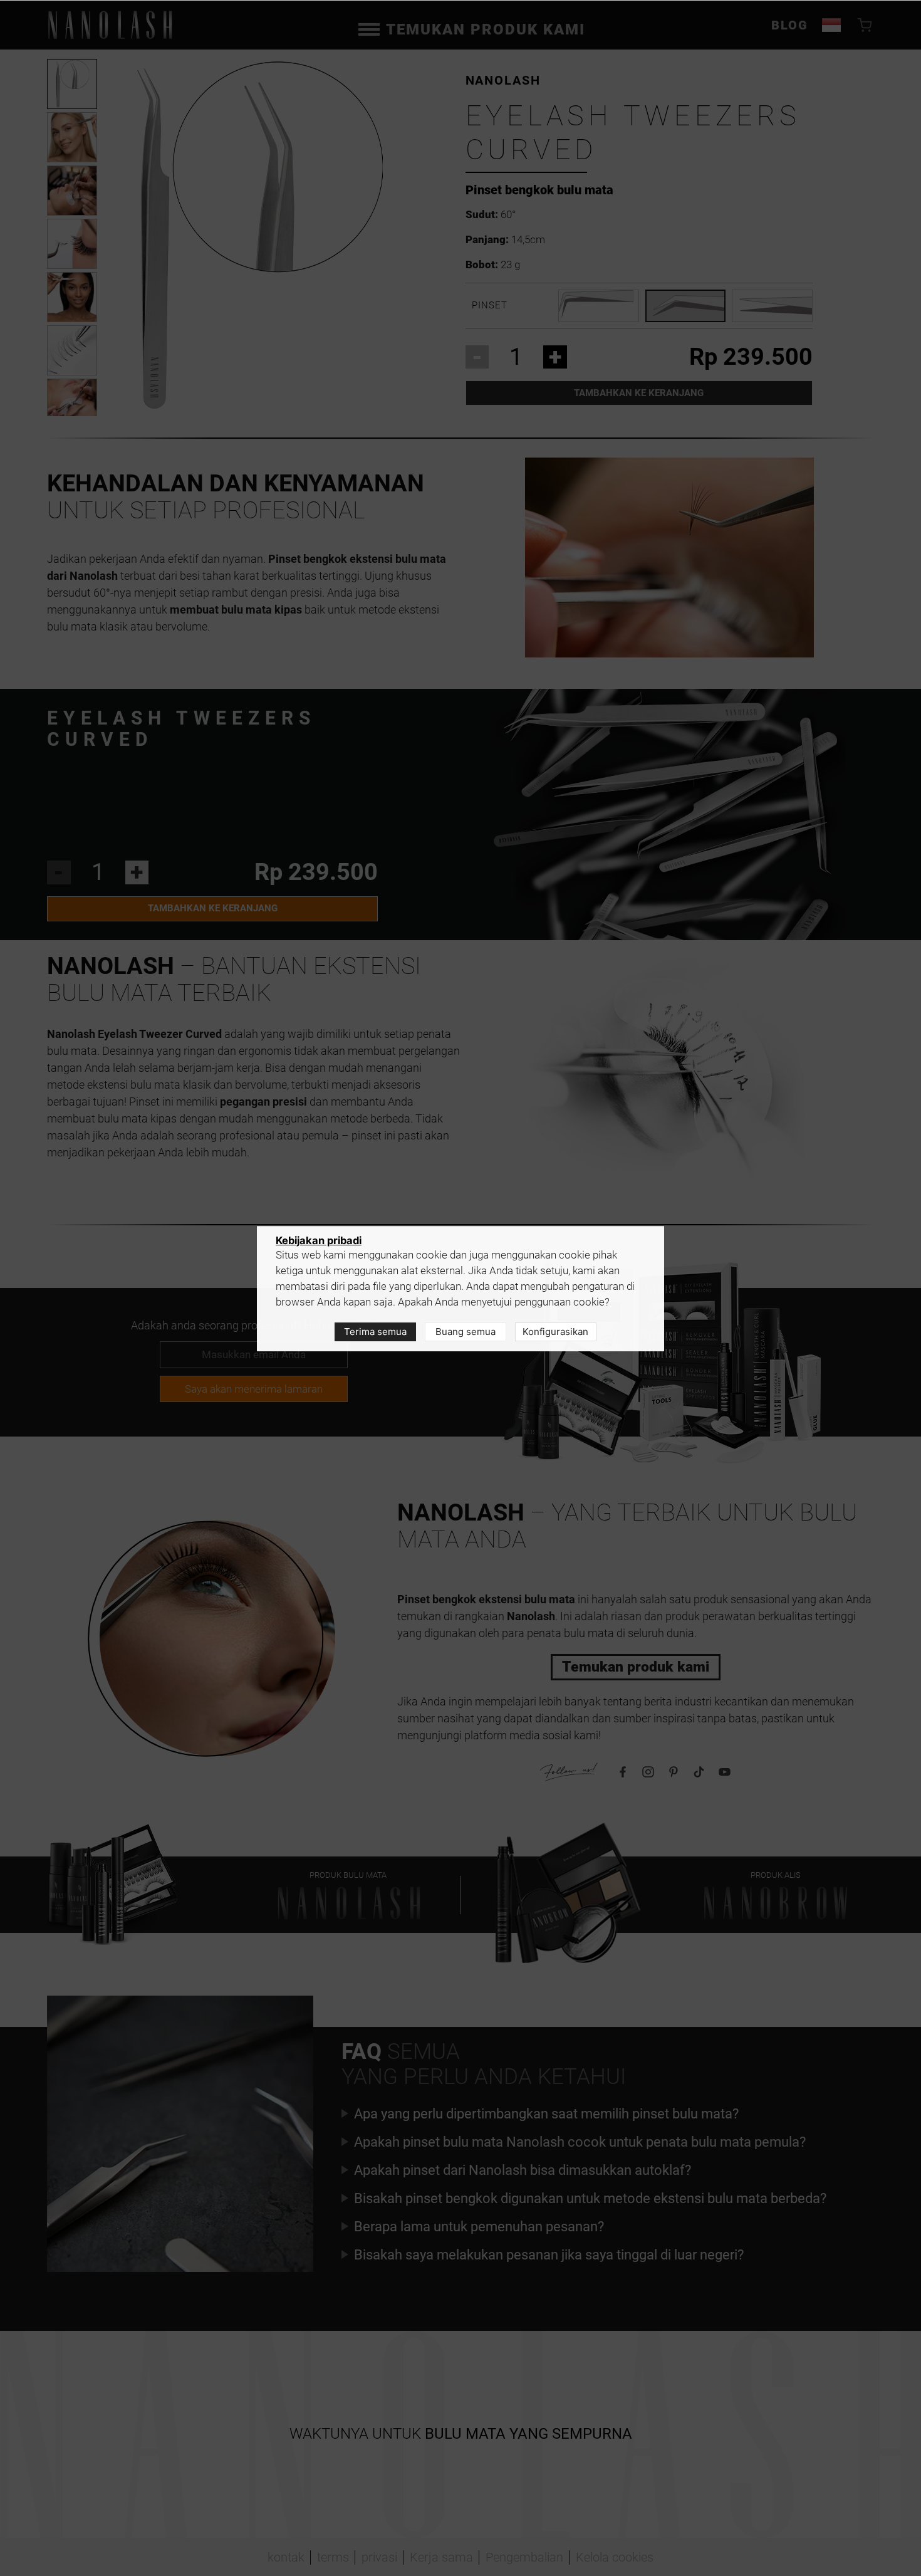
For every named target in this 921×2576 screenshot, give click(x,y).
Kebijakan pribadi (319, 1240)
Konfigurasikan (555, 1332)
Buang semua (466, 1332)
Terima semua (375, 1332)
